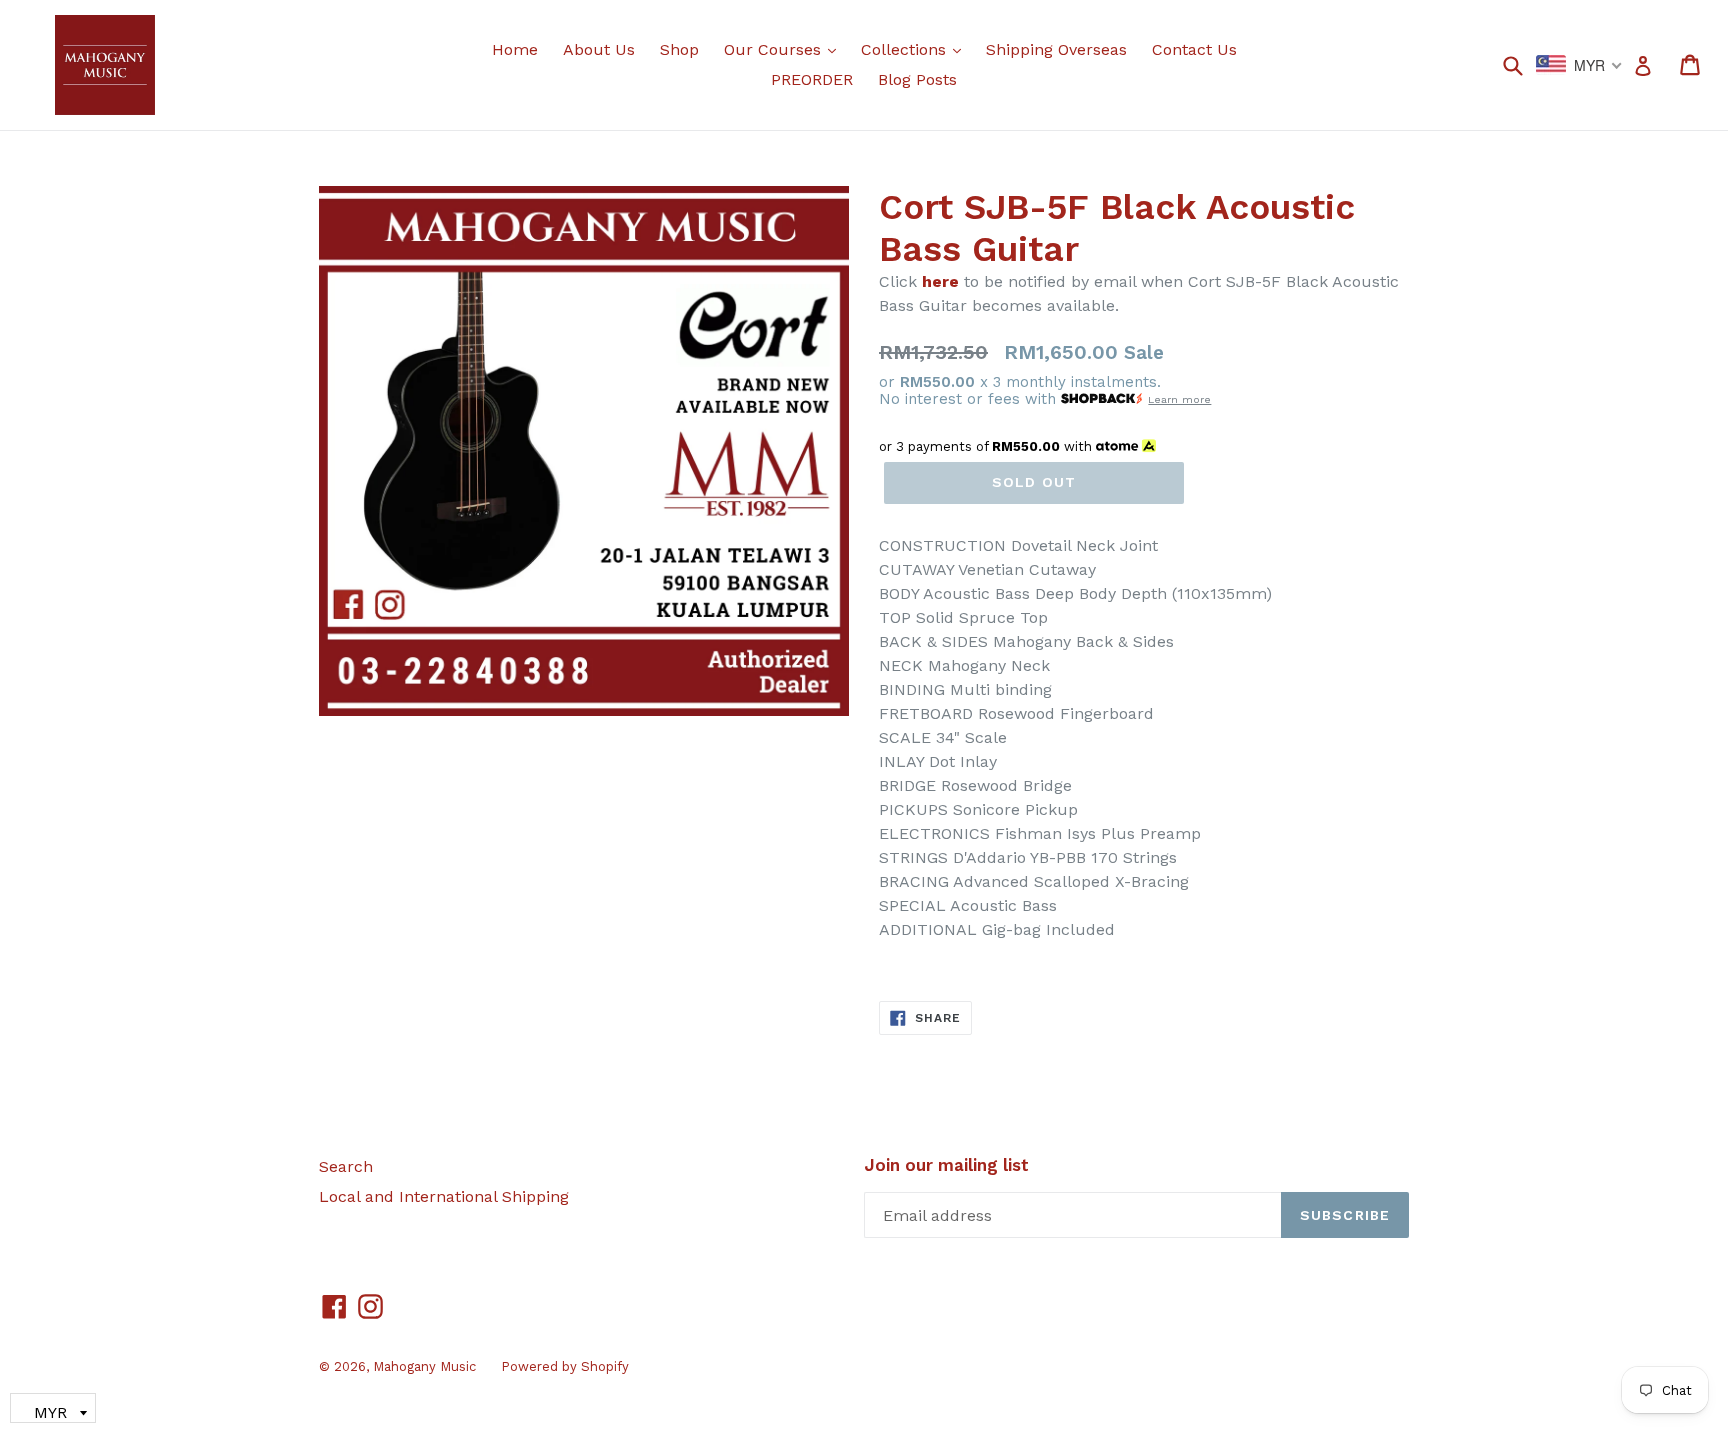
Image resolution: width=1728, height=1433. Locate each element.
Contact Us (1194, 49)
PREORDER (812, 79)
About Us (599, 49)
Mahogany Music (424, 1366)
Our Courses (785, 49)
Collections (916, 49)
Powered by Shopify (565, 1366)
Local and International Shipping (444, 1196)
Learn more (1179, 399)
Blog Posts (917, 79)
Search (346, 1166)
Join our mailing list (946, 1165)
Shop (679, 49)
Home (515, 49)
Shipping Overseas (1056, 49)
